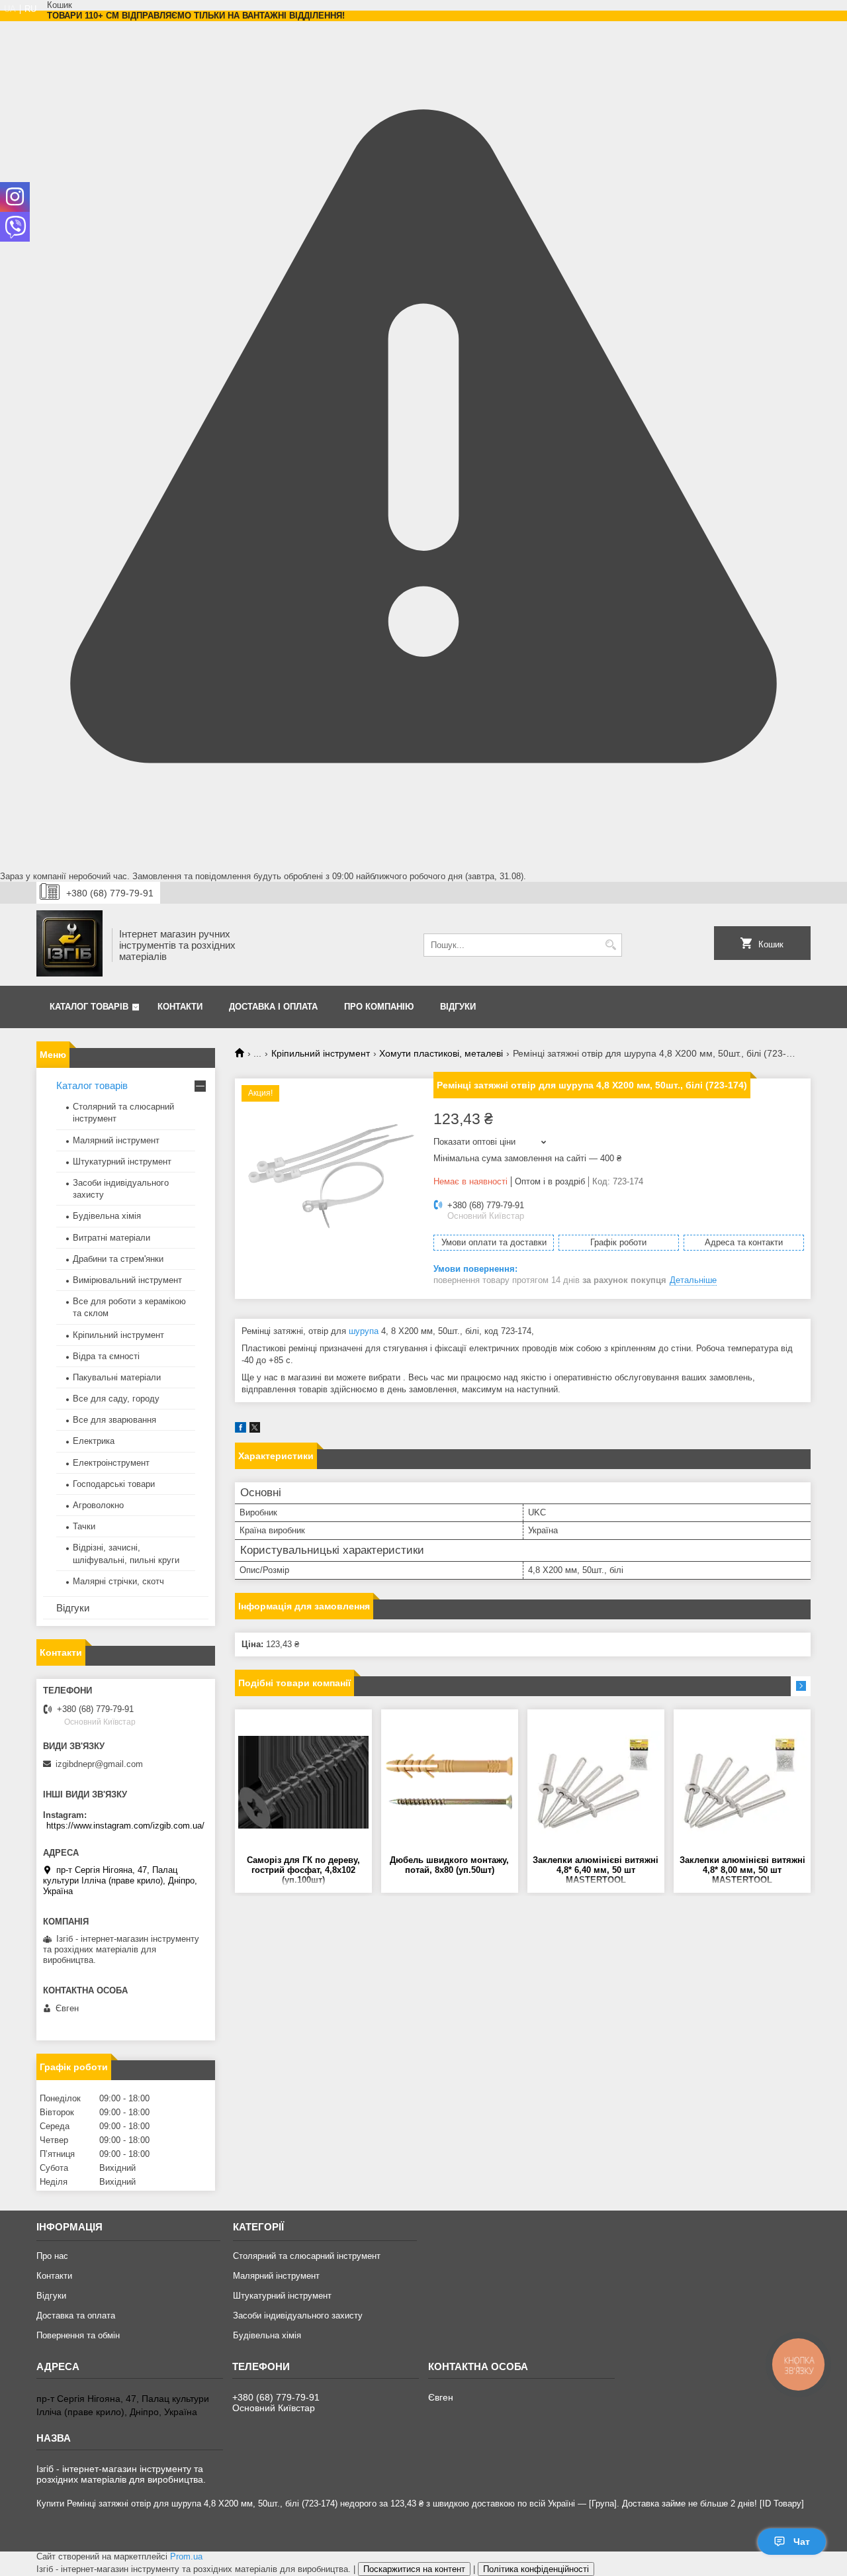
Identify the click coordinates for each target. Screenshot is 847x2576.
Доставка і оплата (273, 1007)
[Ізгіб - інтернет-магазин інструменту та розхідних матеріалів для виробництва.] (69, 945)
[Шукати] (610, 945)
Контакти (180, 1007)
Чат (802, 2542)
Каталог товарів (89, 1007)
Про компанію (379, 1007)
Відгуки (458, 1007)
